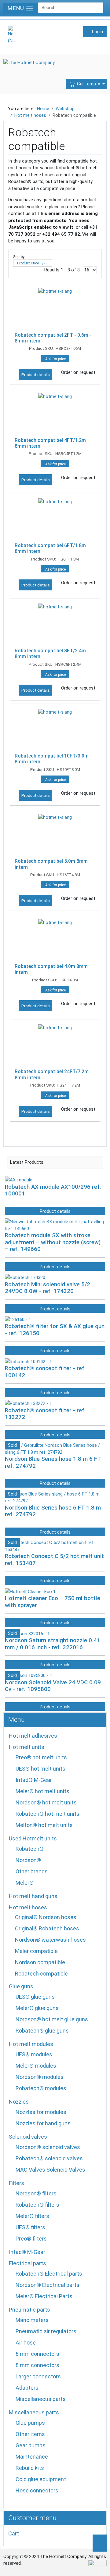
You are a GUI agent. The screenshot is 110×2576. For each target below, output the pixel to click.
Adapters (27, 2388)
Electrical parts (28, 2263)
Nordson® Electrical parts (48, 2285)
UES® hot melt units (40, 1769)
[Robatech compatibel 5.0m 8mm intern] (55, 835)
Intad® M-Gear (34, 1780)
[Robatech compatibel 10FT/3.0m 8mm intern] (55, 730)
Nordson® (28, 1860)
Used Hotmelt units (33, 1838)
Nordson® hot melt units (46, 1802)
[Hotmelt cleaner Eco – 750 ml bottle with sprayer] (30, 1591)
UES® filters (30, 2227)
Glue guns (21, 1986)
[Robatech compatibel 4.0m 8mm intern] (55, 940)
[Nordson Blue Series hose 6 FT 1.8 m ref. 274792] (55, 1497)
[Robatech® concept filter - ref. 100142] (28, 1361)
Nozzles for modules (41, 2112)
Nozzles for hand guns (43, 2123)
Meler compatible (36, 1951)
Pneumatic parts (29, 2310)
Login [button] (97, 32)
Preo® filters (31, 2239)
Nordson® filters (36, 2193)
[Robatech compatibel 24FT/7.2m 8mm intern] (55, 1045)
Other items (30, 2434)
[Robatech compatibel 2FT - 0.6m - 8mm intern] (55, 309)
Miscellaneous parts (41, 2399)
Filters (16, 2183)
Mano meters (32, 2320)
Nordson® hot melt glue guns (52, 2019)
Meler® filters (32, 2216)
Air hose (26, 2343)
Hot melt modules (31, 2044)
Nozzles (19, 2102)
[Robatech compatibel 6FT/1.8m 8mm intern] (55, 519)
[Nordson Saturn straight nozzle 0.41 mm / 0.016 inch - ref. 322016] (27, 1633)
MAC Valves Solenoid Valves (50, 2170)
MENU (16, 8)
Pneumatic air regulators (46, 2331)
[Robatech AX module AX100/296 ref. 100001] (19, 1180)
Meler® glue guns (37, 2008)
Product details (36, 375)
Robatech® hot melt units (48, 1814)
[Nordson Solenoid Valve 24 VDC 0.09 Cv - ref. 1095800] (29, 1675)
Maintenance (32, 2457)
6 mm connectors (37, 2354)
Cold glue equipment (41, 2479)
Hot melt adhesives (33, 1736)
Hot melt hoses (28, 1907)
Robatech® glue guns (42, 2031)
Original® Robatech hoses (47, 1928)
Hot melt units (27, 1747)
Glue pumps (30, 2423)
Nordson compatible (40, 1962)
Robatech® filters (37, 2205)
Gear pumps (31, 2445)
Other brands (32, 1871)
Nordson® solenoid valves (48, 2147)
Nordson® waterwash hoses (50, 1940)
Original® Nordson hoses (46, 1917)
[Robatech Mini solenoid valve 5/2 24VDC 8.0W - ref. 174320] (25, 1277)
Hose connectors (37, 2490)
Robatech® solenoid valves (49, 2158)
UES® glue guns (35, 1997)
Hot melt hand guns (33, 1896)
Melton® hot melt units (44, 1825)
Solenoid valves (28, 2137)
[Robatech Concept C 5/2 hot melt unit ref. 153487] (55, 1546)
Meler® (25, 1883)
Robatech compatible (41, 1974)
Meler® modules (36, 2066)
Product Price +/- (31, 263)
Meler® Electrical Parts (44, 2296)
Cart (14, 2533)
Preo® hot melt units (41, 1757)
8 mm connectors (37, 2365)
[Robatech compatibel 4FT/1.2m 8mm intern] (55, 414)
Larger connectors (38, 2376)
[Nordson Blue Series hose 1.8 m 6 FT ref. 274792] (55, 1449)
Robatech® (30, 1849)
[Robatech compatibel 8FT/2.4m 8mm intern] (55, 625)
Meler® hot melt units (42, 1791)
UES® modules (34, 2054)
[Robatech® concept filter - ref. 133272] (28, 1403)
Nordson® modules (40, 2077)
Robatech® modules (41, 2088)
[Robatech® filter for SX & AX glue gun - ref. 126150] (18, 1319)
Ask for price (55, 359)
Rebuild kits (30, 2468)
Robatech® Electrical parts (49, 2274)
